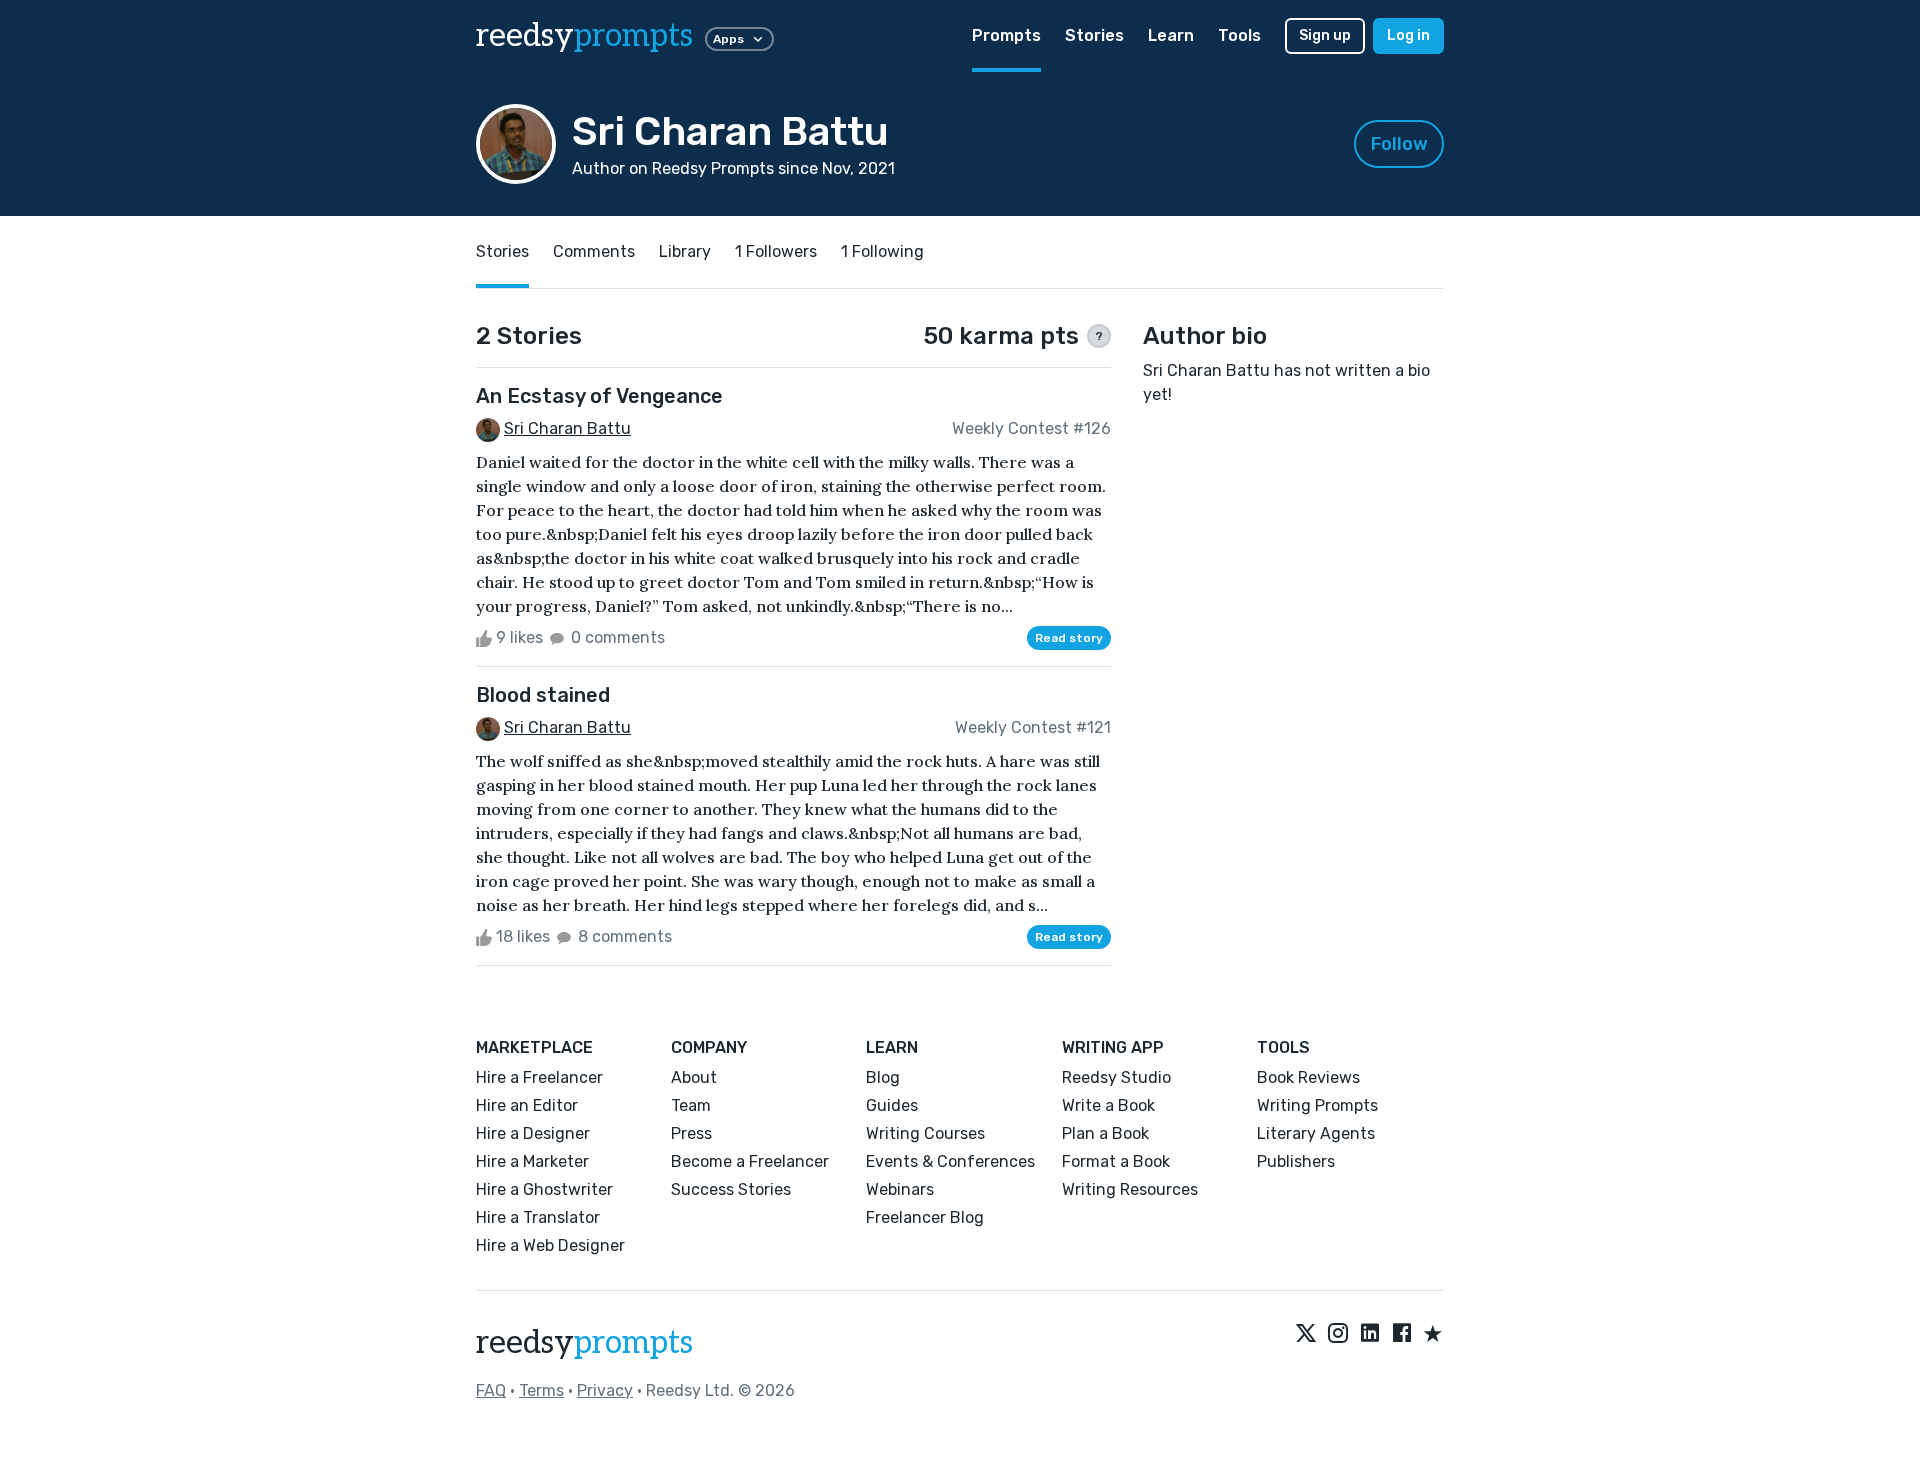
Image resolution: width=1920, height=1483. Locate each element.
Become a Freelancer (750, 1161)
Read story (1069, 638)
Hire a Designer (533, 1133)
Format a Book (1116, 1161)
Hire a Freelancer (539, 1077)
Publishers (1296, 1161)
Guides (892, 1105)
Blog (883, 1077)
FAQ (491, 1390)
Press (691, 1133)
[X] (1306, 1335)
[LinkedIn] (1370, 1335)
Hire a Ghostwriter (544, 1189)
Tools (1239, 35)
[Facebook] (1402, 1335)
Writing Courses (925, 1133)
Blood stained (543, 695)
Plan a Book (1105, 1133)
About (694, 1077)
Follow (1399, 144)
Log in (1408, 35)
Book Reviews (1308, 1077)
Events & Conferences (950, 1161)
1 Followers (776, 251)
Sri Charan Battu (567, 428)
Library (685, 251)
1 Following (882, 251)
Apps (728, 39)
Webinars (900, 1189)
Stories (1094, 35)
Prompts (1006, 35)
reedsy (584, 36)
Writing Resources (1130, 1189)
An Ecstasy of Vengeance (599, 396)
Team (691, 1105)
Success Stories (731, 1189)
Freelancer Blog (925, 1217)
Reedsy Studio (1116, 1077)
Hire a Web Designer (550, 1245)
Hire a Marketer (532, 1161)
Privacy (605, 1390)
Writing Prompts (1317, 1105)
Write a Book (1108, 1105)
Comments (594, 251)
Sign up (1325, 35)
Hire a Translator (538, 1217)
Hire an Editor (527, 1105)
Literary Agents (1316, 1133)
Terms (541, 1390)
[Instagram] (1338, 1335)
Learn (1171, 35)
